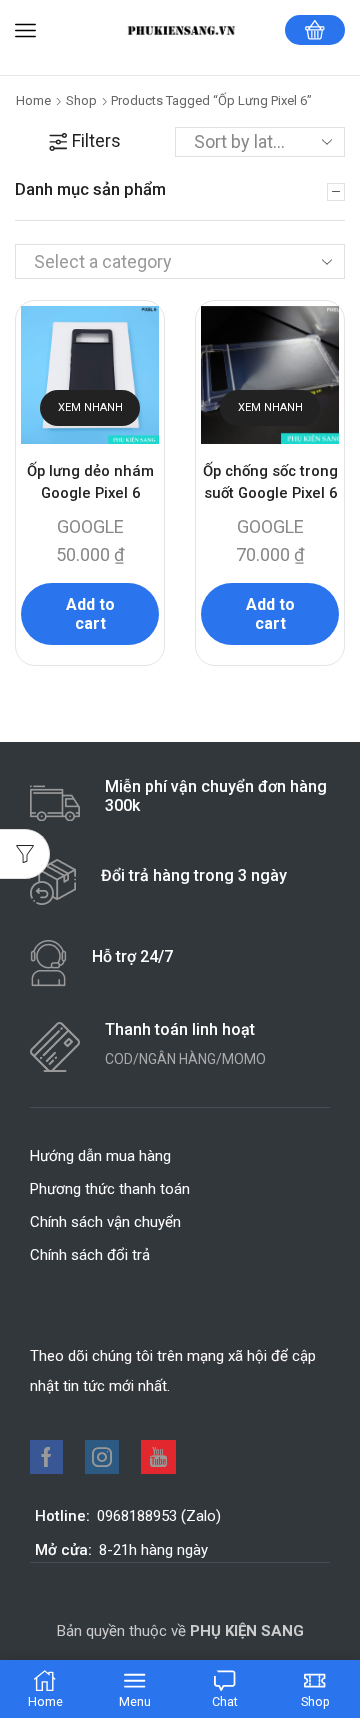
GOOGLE (90, 526)
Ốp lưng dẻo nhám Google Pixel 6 (90, 482)
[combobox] (180, 261)
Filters (96, 140)
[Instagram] (102, 1457)
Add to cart (90, 614)
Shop (81, 100)
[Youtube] (158, 1457)
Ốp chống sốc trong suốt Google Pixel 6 (270, 482)
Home (33, 100)
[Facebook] (46, 1457)
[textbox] (163, 262)
